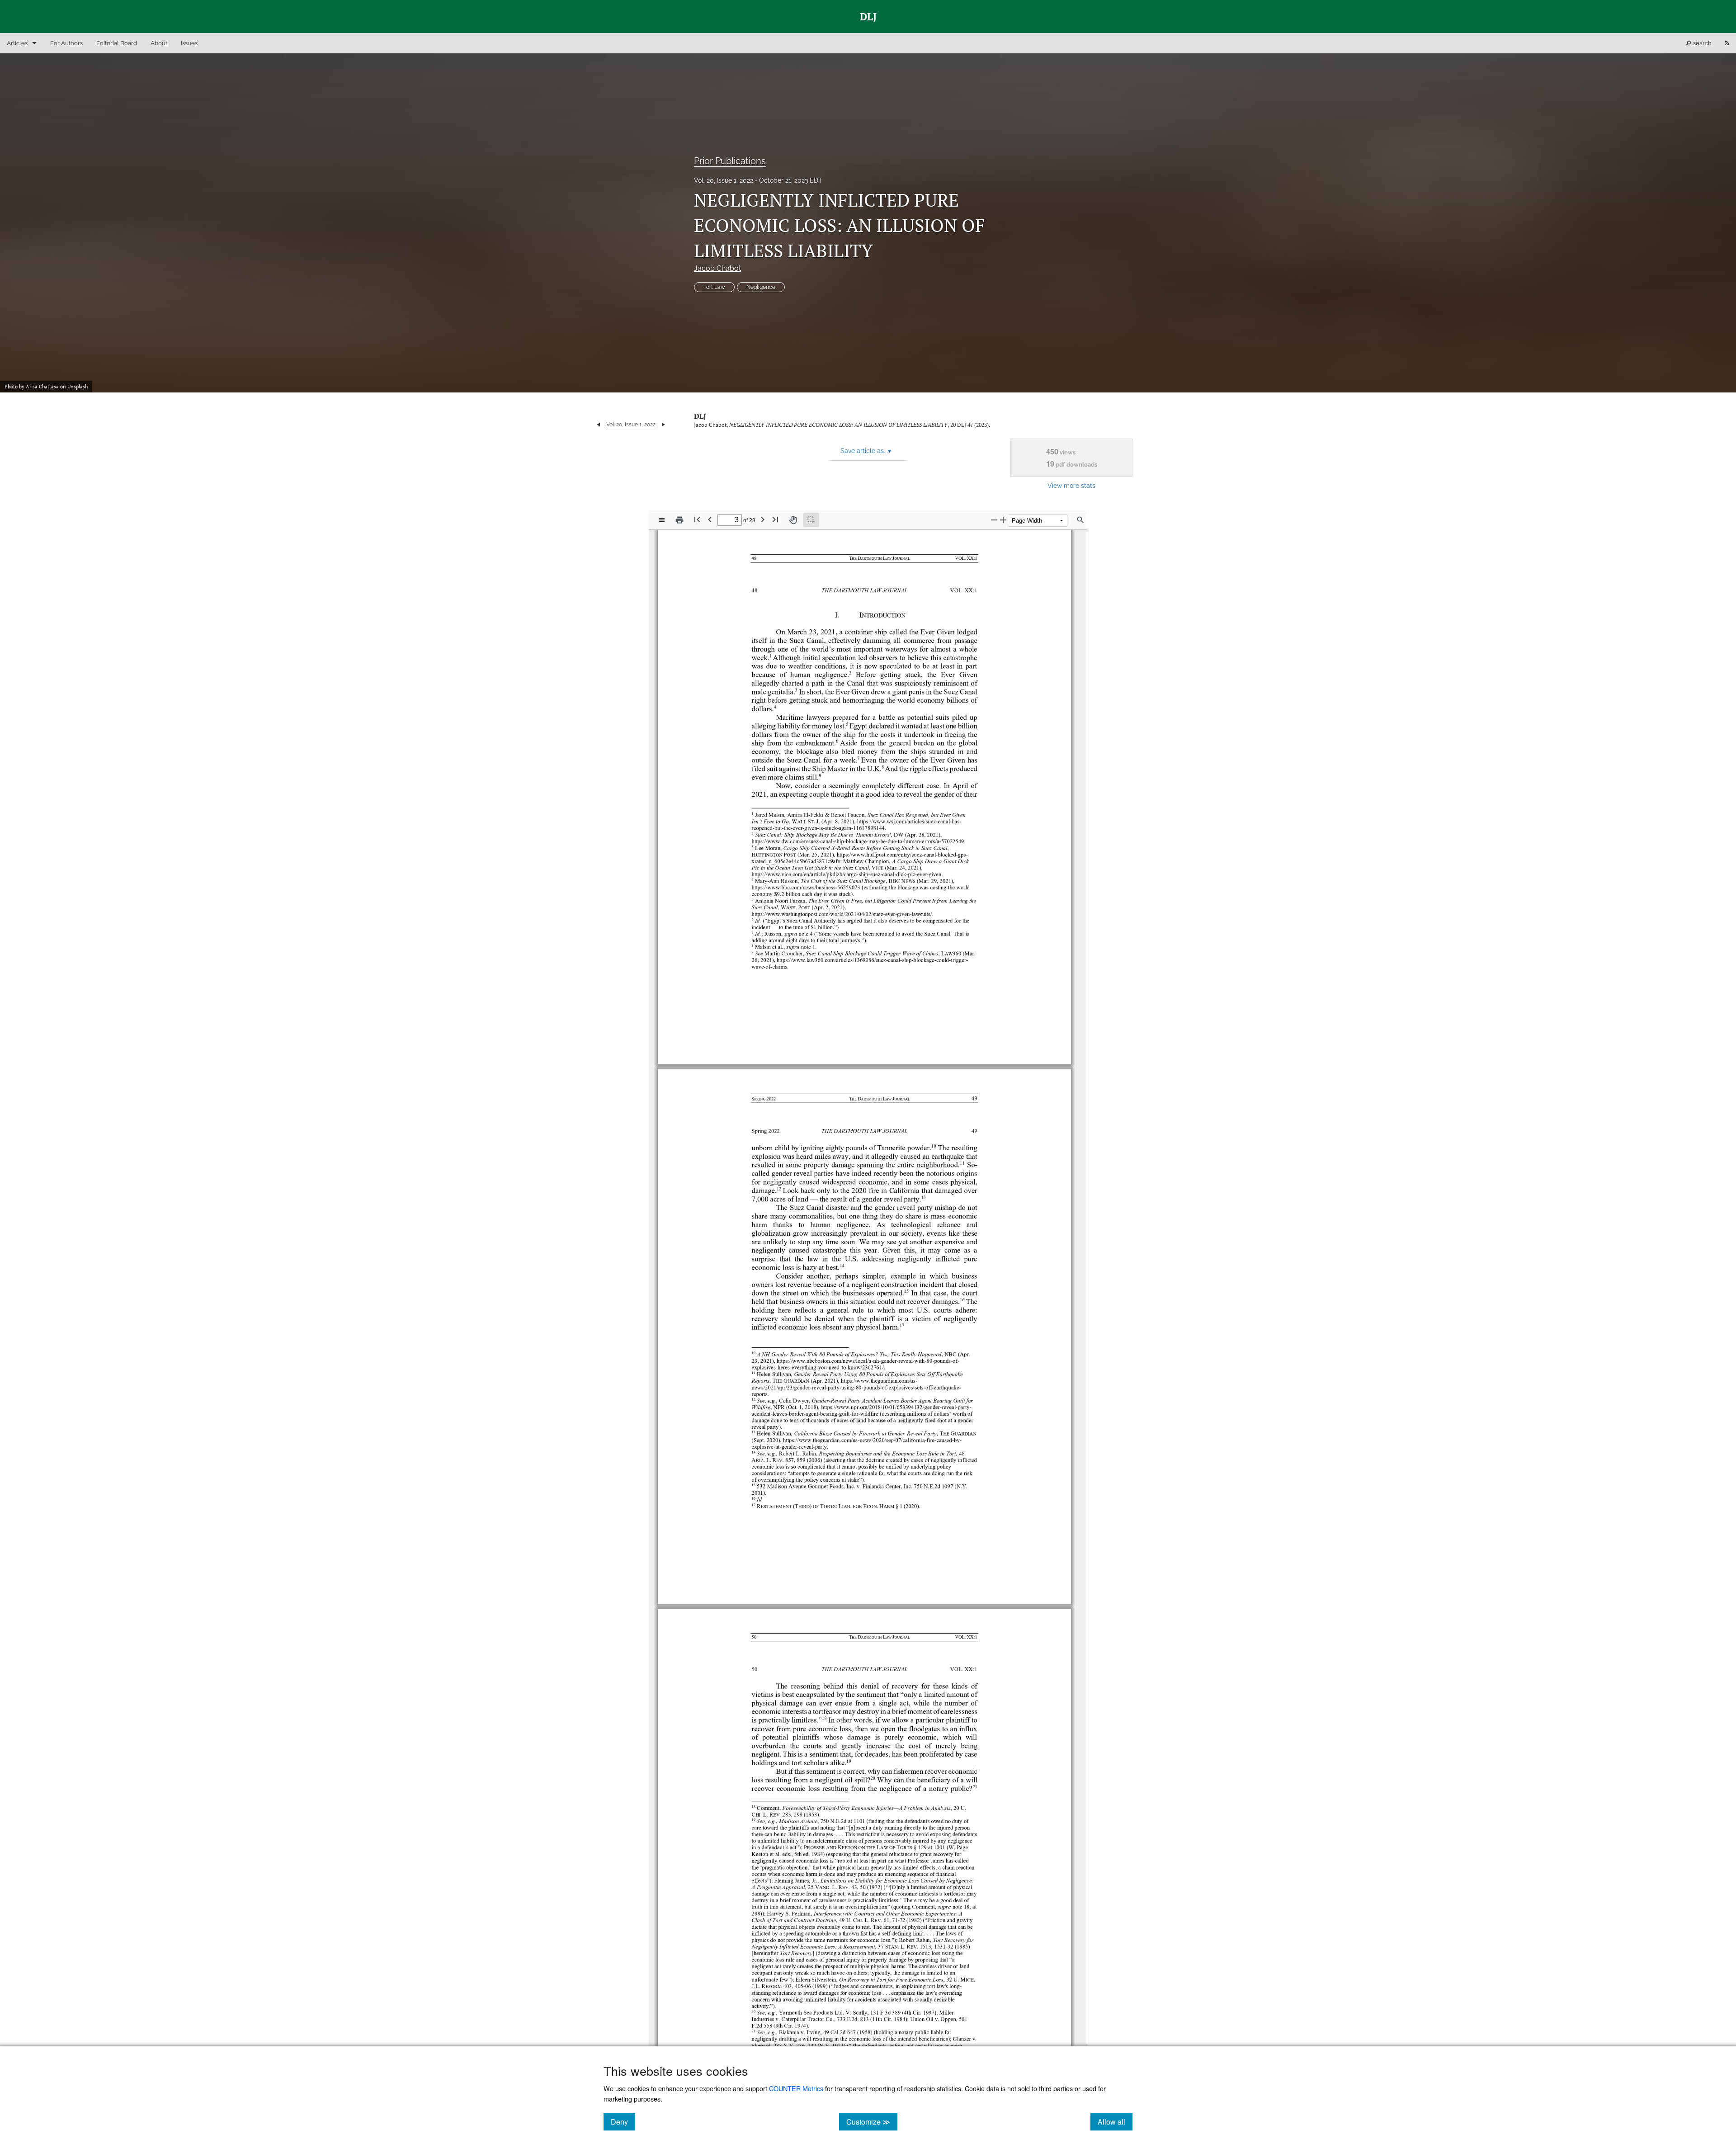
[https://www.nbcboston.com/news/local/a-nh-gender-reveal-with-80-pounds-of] (875, 1360)
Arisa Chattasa (42, 387)
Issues (189, 43)
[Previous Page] (710, 519)
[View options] (662, 520)
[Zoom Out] (994, 520)
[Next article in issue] (663, 425)
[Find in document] (1080, 520)
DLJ (700, 416)
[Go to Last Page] (775, 519)
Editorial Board (117, 43)
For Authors (66, 43)
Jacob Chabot (717, 268)
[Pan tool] (793, 520)
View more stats (1071, 485)
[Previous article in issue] (598, 425)
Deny (623, 2121)
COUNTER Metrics (796, 2088)
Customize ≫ (872, 2121)
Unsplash (78, 387)
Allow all (1115, 2121)
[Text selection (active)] (811, 520)
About (159, 43)
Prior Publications (730, 161)
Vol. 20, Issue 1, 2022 (724, 180)
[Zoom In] (1003, 520)
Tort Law (714, 287)
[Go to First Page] (697, 519)
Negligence (761, 287)
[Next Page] (763, 519)
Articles (17, 43)
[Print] (679, 520)
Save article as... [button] (866, 451)
